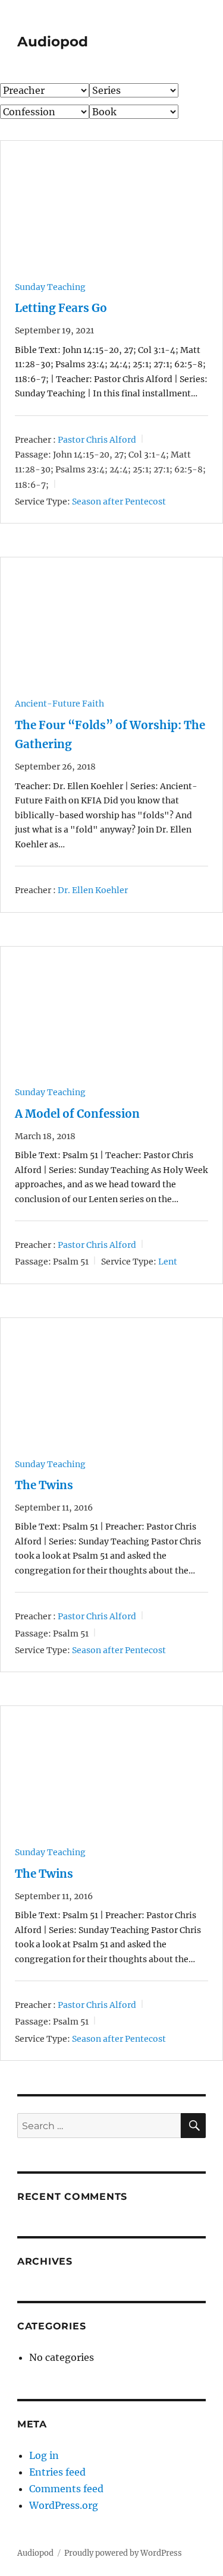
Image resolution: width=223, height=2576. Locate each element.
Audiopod (53, 42)
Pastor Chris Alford (97, 439)
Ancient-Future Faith (59, 704)
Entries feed (57, 2472)
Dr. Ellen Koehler (93, 890)
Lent (168, 1262)
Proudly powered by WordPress (123, 2553)
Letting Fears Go (61, 308)
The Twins (44, 1485)
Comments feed (66, 2489)
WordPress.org (64, 2505)
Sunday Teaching (50, 287)
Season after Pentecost (119, 502)
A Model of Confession (77, 1114)
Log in (44, 2455)
